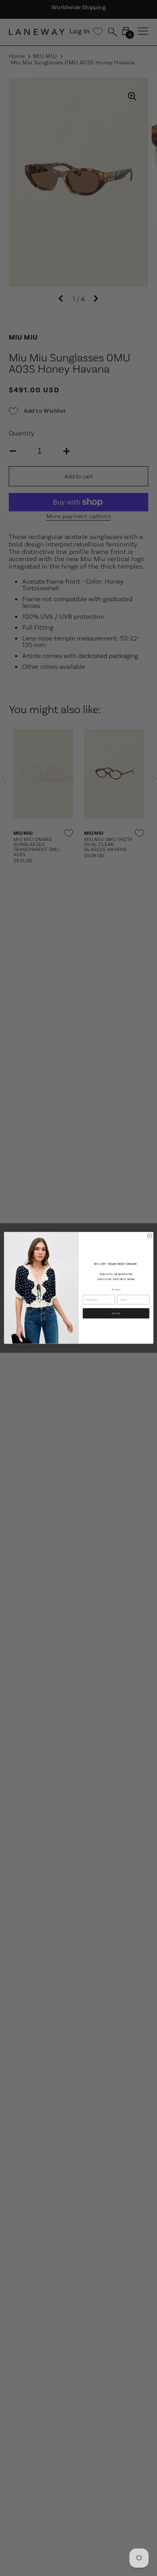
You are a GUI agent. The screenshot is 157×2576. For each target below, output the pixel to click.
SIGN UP (116, 1313)
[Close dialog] (150, 1236)
